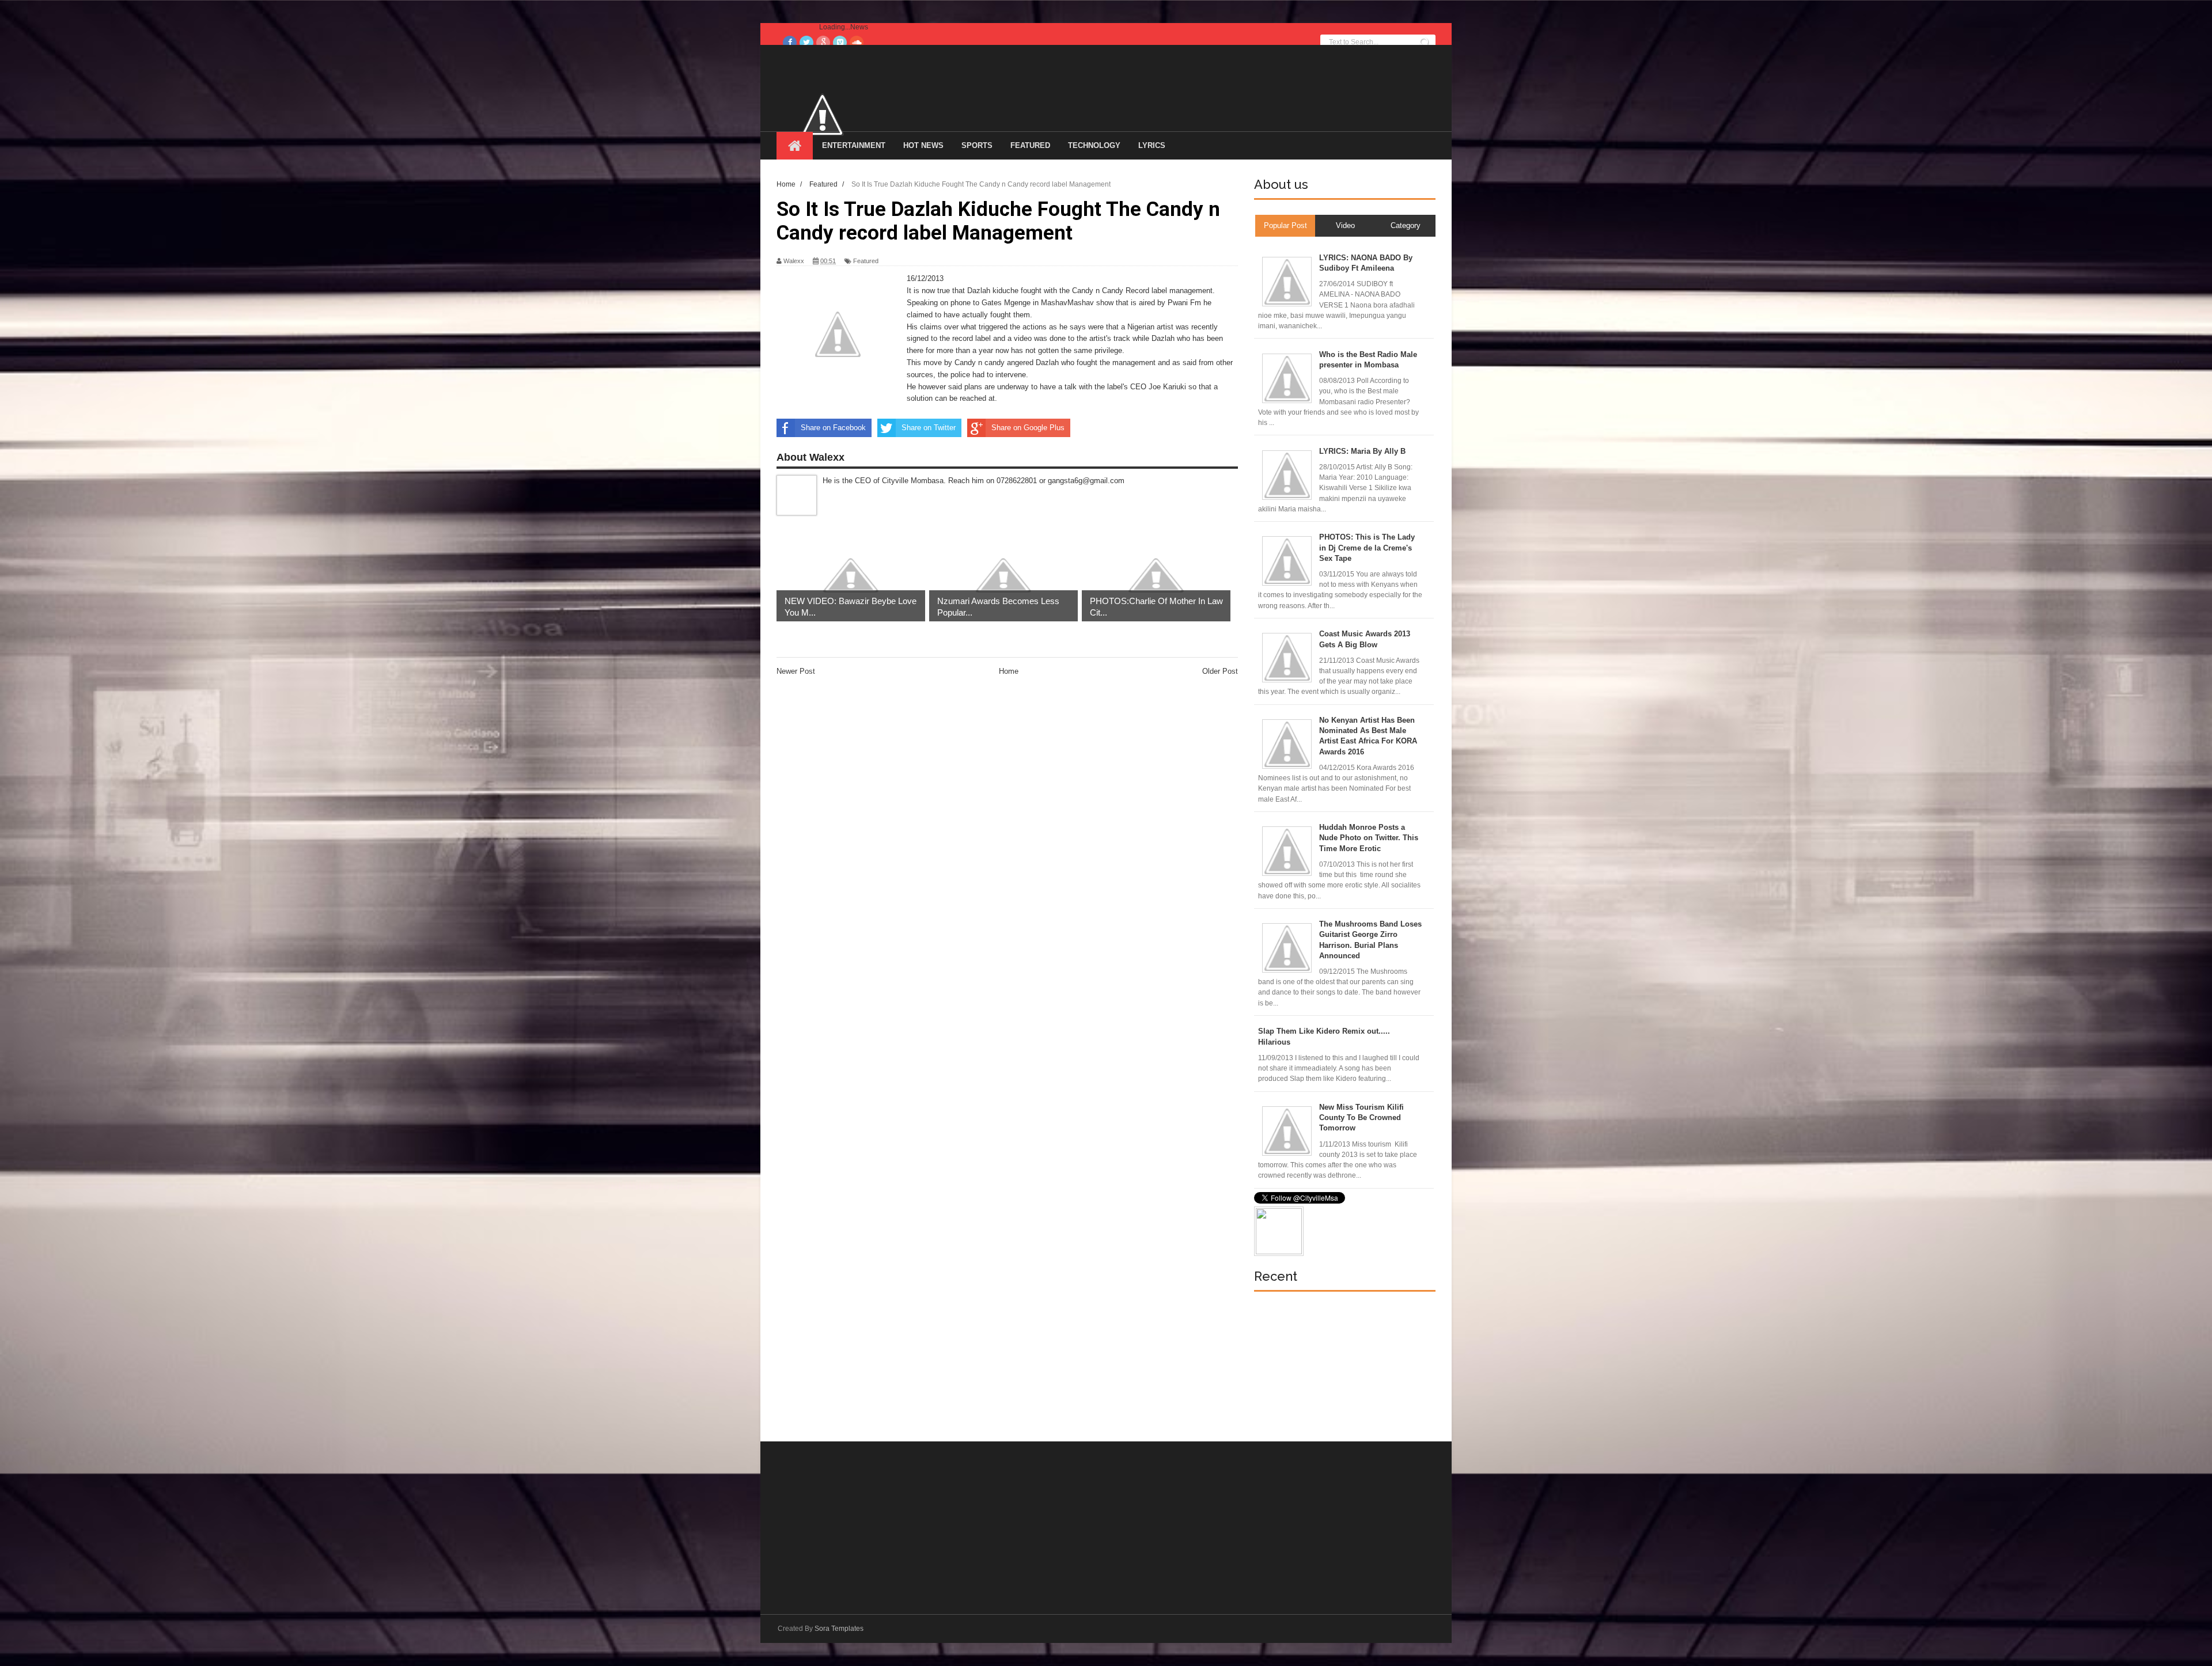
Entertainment (854, 145)
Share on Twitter (929, 428)
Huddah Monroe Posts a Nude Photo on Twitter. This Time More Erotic (1369, 838)
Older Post (1220, 671)
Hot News (923, 145)
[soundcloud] (857, 43)
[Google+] (823, 43)
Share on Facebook (833, 428)
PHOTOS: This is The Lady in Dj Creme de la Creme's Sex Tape (1367, 547)
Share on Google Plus (1028, 428)
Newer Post (796, 671)
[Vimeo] (840, 43)
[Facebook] (790, 43)
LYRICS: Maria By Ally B (1362, 451)
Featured (866, 261)
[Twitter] (806, 43)
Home (1009, 671)
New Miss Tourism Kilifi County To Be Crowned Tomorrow (1361, 1117)
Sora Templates (839, 1629)
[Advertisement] (1340, 1367)
